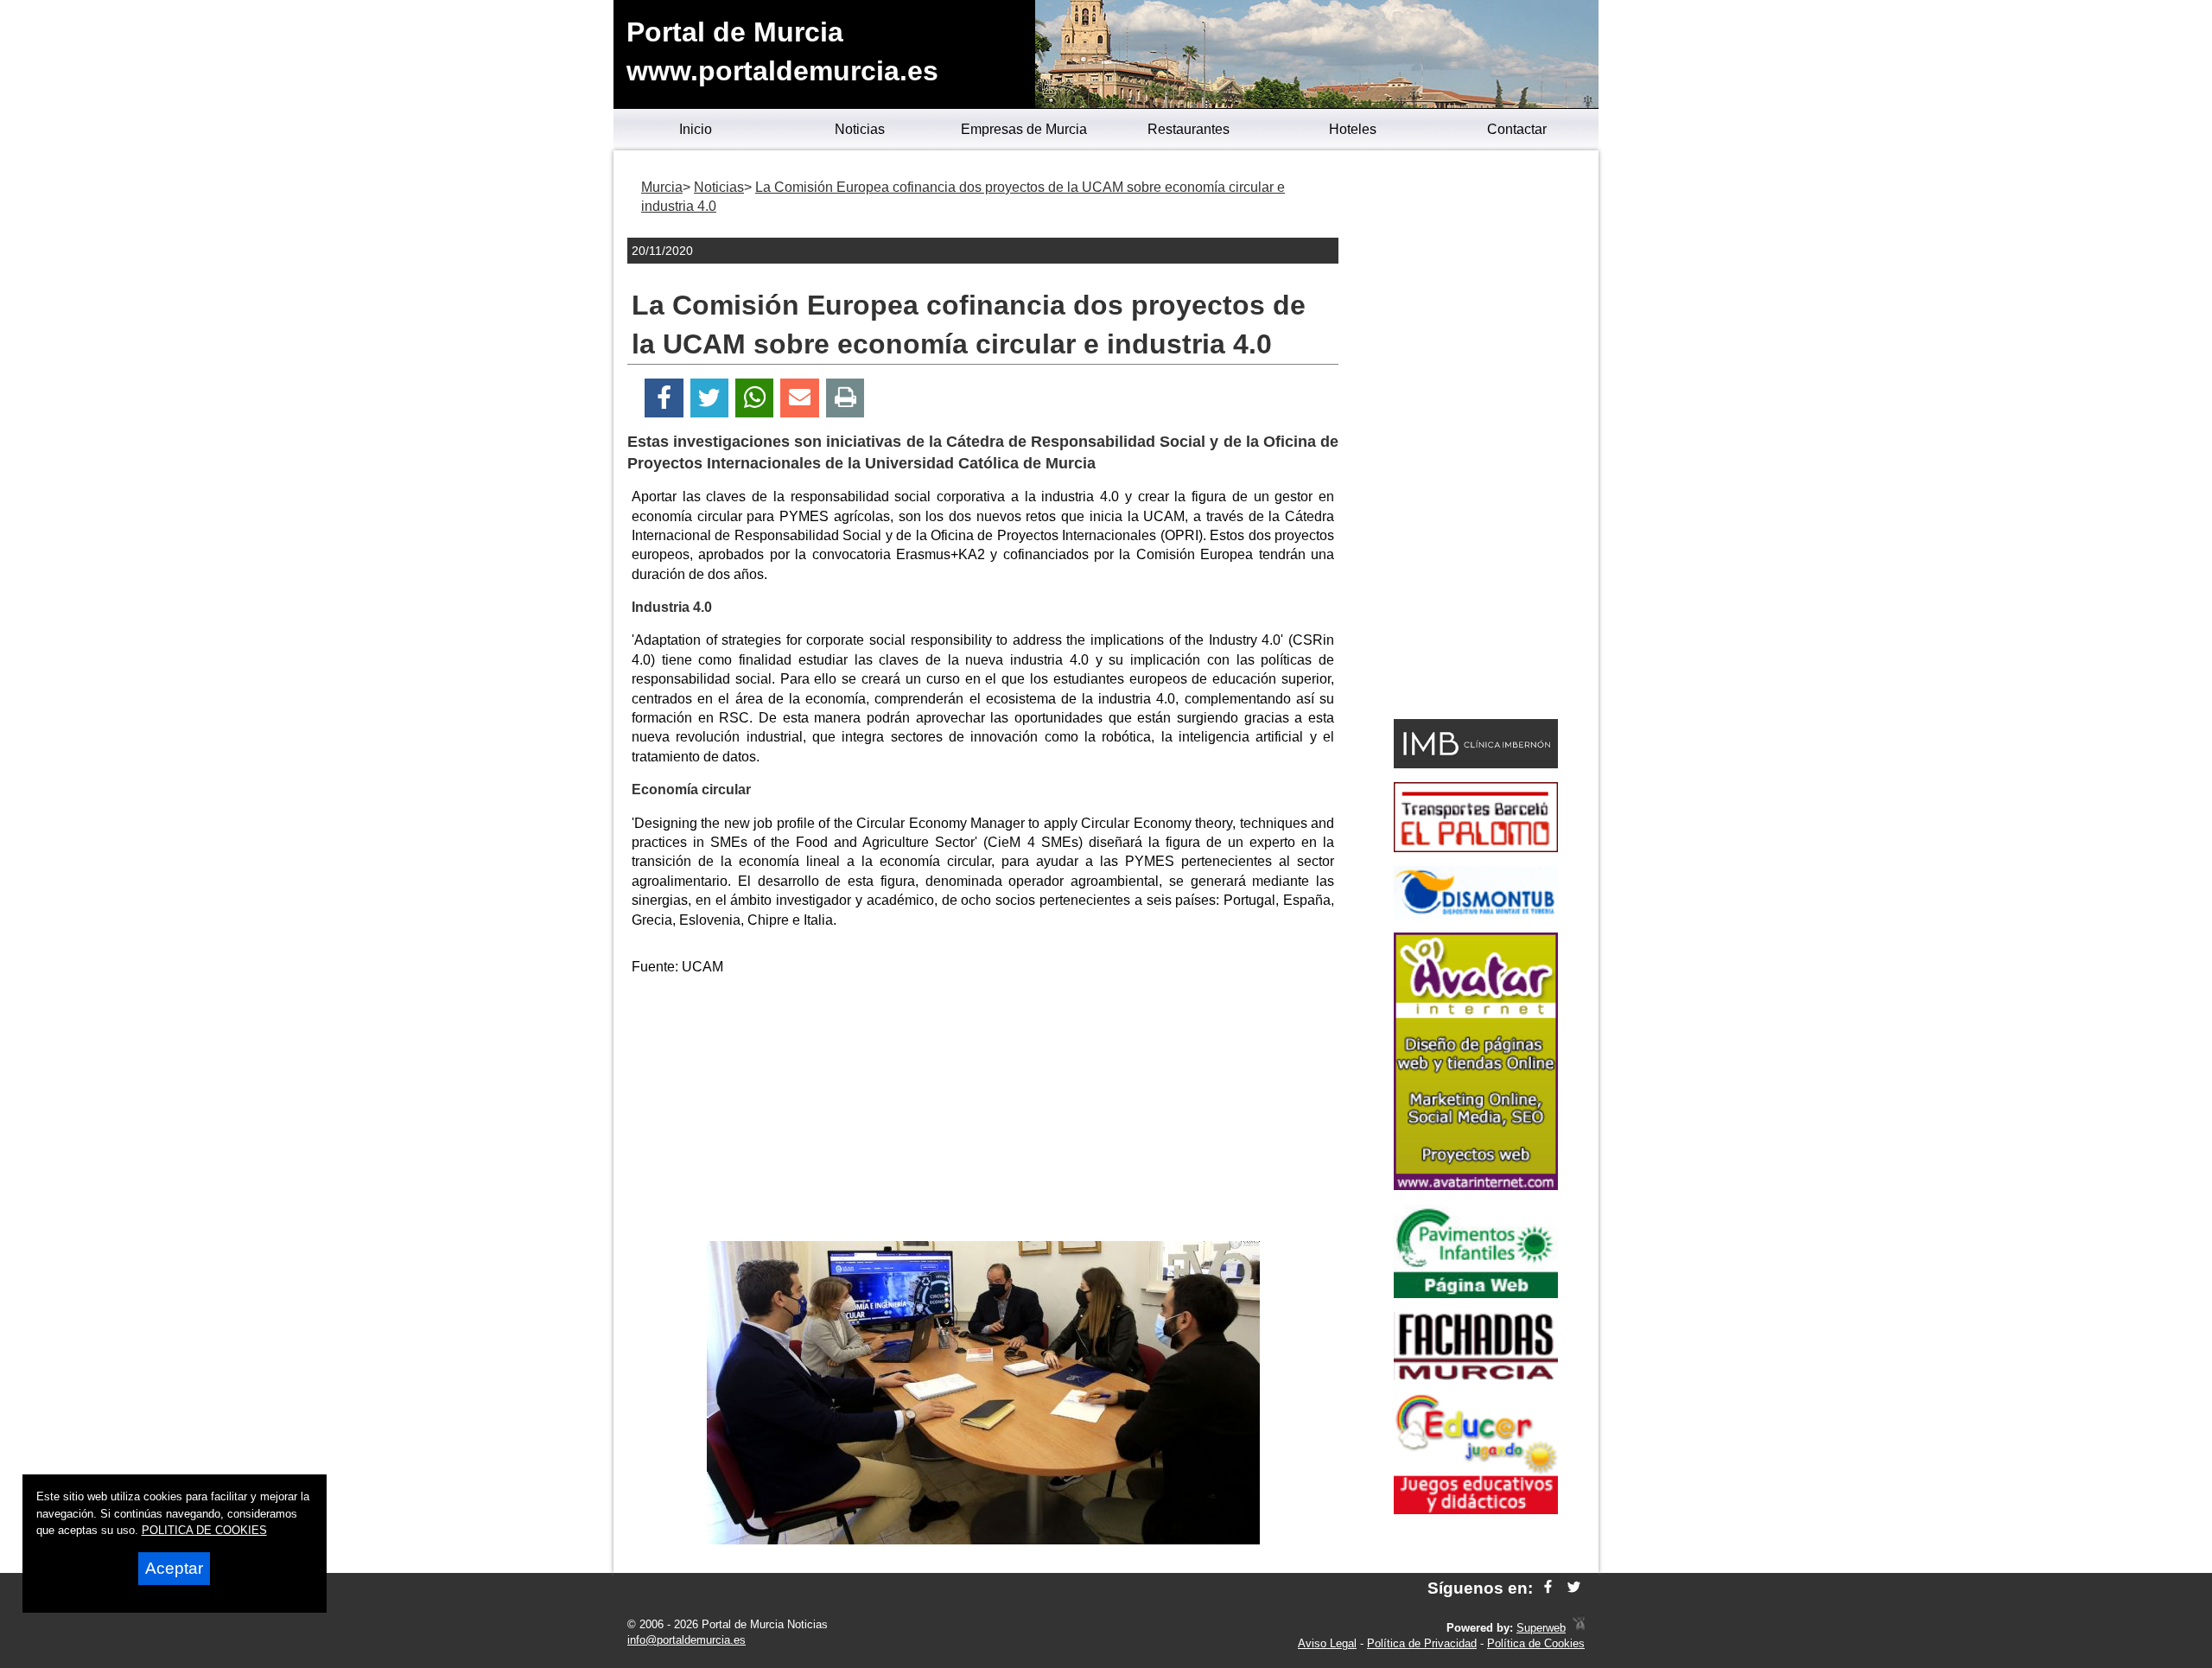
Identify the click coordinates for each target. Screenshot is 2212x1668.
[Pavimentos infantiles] (1476, 1293)
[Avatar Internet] (1476, 1185)
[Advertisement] (983, 1111)
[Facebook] (664, 398)
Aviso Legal (1327, 1643)
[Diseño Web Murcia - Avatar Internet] (1579, 1628)
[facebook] (1548, 1588)
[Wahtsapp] (755, 398)
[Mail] (799, 398)
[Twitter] (709, 398)
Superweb (1541, 1628)
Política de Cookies (1536, 1643)
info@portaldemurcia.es (686, 1640)
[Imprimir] (845, 398)
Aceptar (174, 1568)
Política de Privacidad (1422, 1643)
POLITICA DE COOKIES (204, 1530)
